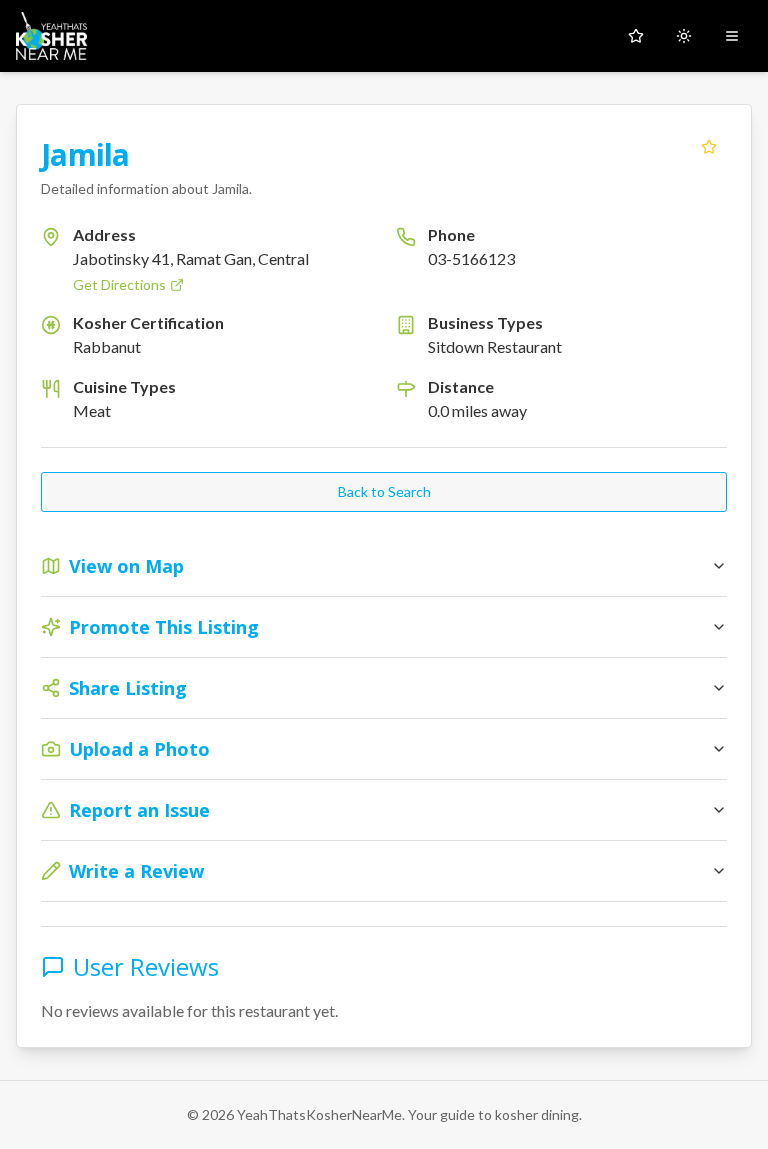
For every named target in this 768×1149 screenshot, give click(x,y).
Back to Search (384, 491)
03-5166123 (471, 258)
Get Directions (119, 284)
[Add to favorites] (709, 147)
